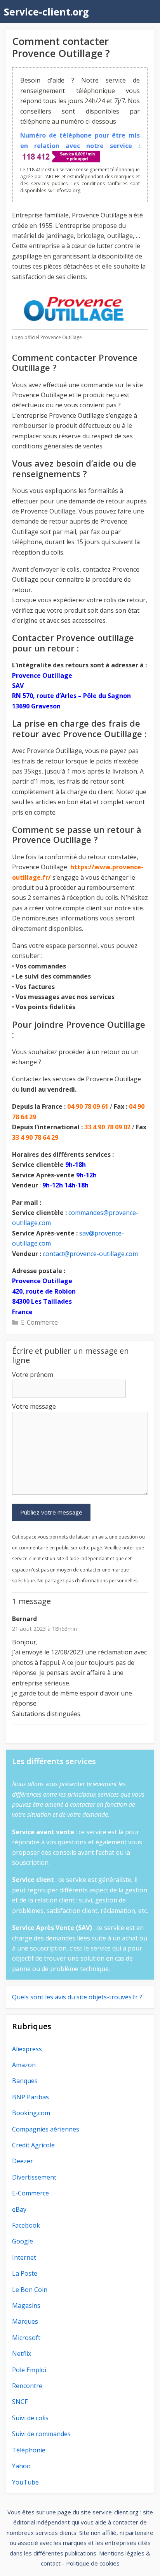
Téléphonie (29, 2450)
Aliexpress (27, 2049)
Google (23, 2241)
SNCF (20, 2402)
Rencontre (27, 2386)
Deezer (23, 2161)
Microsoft (26, 2338)
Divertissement (34, 2177)
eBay (19, 2209)
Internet (24, 2257)
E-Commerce (39, 1322)
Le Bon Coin (30, 2290)
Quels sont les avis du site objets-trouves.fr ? (77, 1997)
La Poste (25, 2273)
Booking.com (31, 2113)
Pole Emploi (29, 2370)
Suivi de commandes (41, 2434)
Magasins (26, 2305)
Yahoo (21, 2466)
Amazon (24, 2065)
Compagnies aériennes (46, 2129)
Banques (25, 2081)
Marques (25, 2321)
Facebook (26, 2225)
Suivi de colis (30, 2418)
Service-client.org (46, 12)
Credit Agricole (33, 2145)
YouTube (25, 2482)
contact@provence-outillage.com (90, 1254)
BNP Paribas (30, 2097)
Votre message (34, 1406)
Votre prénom (33, 1375)
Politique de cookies (93, 2563)
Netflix (22, 2354)
